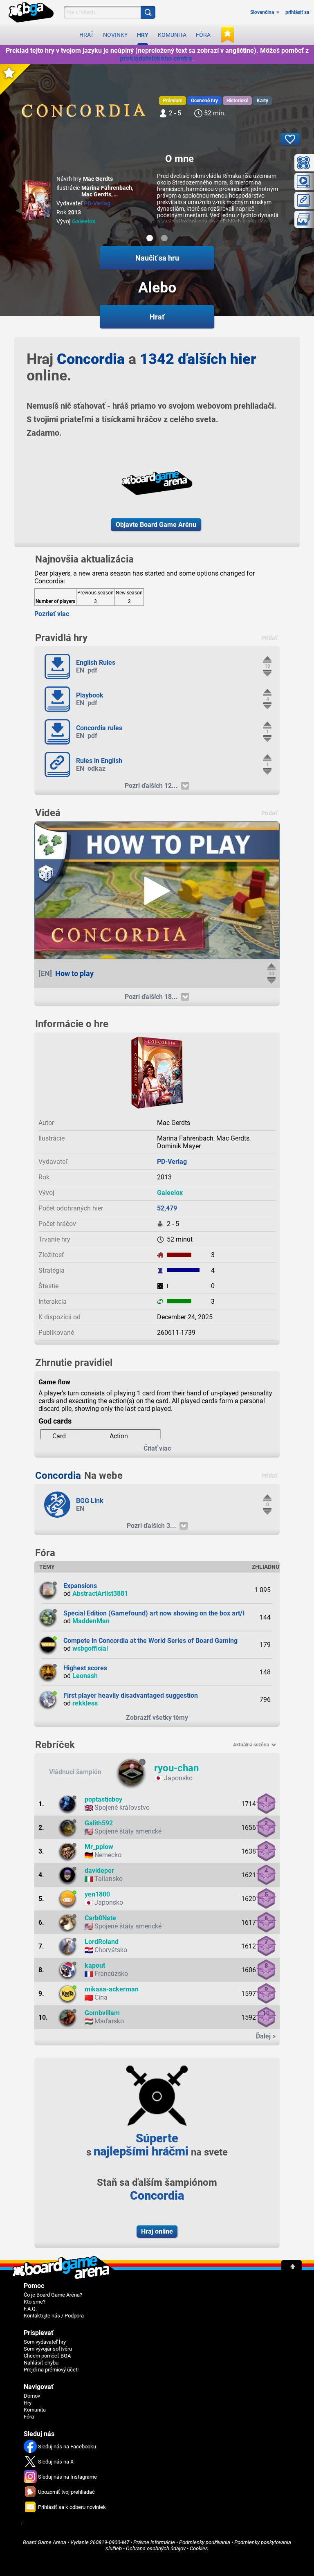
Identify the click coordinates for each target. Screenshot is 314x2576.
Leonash (85, 1676)
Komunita (172, 35)
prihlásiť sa (297, 12)
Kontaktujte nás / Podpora (54, 2316)
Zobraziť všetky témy (157, 1718)
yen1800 (97, 1894)
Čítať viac (157, 1448)
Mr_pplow (99, 1847)
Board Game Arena (45, 2542)
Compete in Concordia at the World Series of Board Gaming (150, 1641)
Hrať (86, 35)
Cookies (199, 2548)
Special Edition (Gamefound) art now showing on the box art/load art (164, 1613)
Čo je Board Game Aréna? (53, 2295)
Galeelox (84, 221)
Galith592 (99, 1823)
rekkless (85, 1703)
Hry (143, 35)
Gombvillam (102, 2013)
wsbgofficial (90, 1648)
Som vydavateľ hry (45, 2342)
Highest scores (85, 1668)
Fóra (203, 35)
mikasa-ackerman (112, 1989)
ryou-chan (176, 1768)
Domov (32, 2396)
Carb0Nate (100, 1918)
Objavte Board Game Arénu (156, 525)
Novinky (115, 35)
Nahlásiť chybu (41, 2363)
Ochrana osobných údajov (156, 2548)
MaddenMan (91, 1621)
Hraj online (157, 2231)
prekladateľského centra (156, 58)
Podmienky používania (205, 2542)
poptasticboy (103, 1799)
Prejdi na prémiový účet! (51, 2370)
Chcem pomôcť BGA (47, 2356)
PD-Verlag (97, 203)
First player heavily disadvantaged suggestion (131, 1695)
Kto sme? (35, 2302)
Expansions (80, 1586)
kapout (95, 1965)
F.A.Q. (30, 2309)
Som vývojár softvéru (48, 2349)
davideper (99, 1871)
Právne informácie (154, 2542)
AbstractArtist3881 (100, 1594)
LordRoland (102, 1942)
